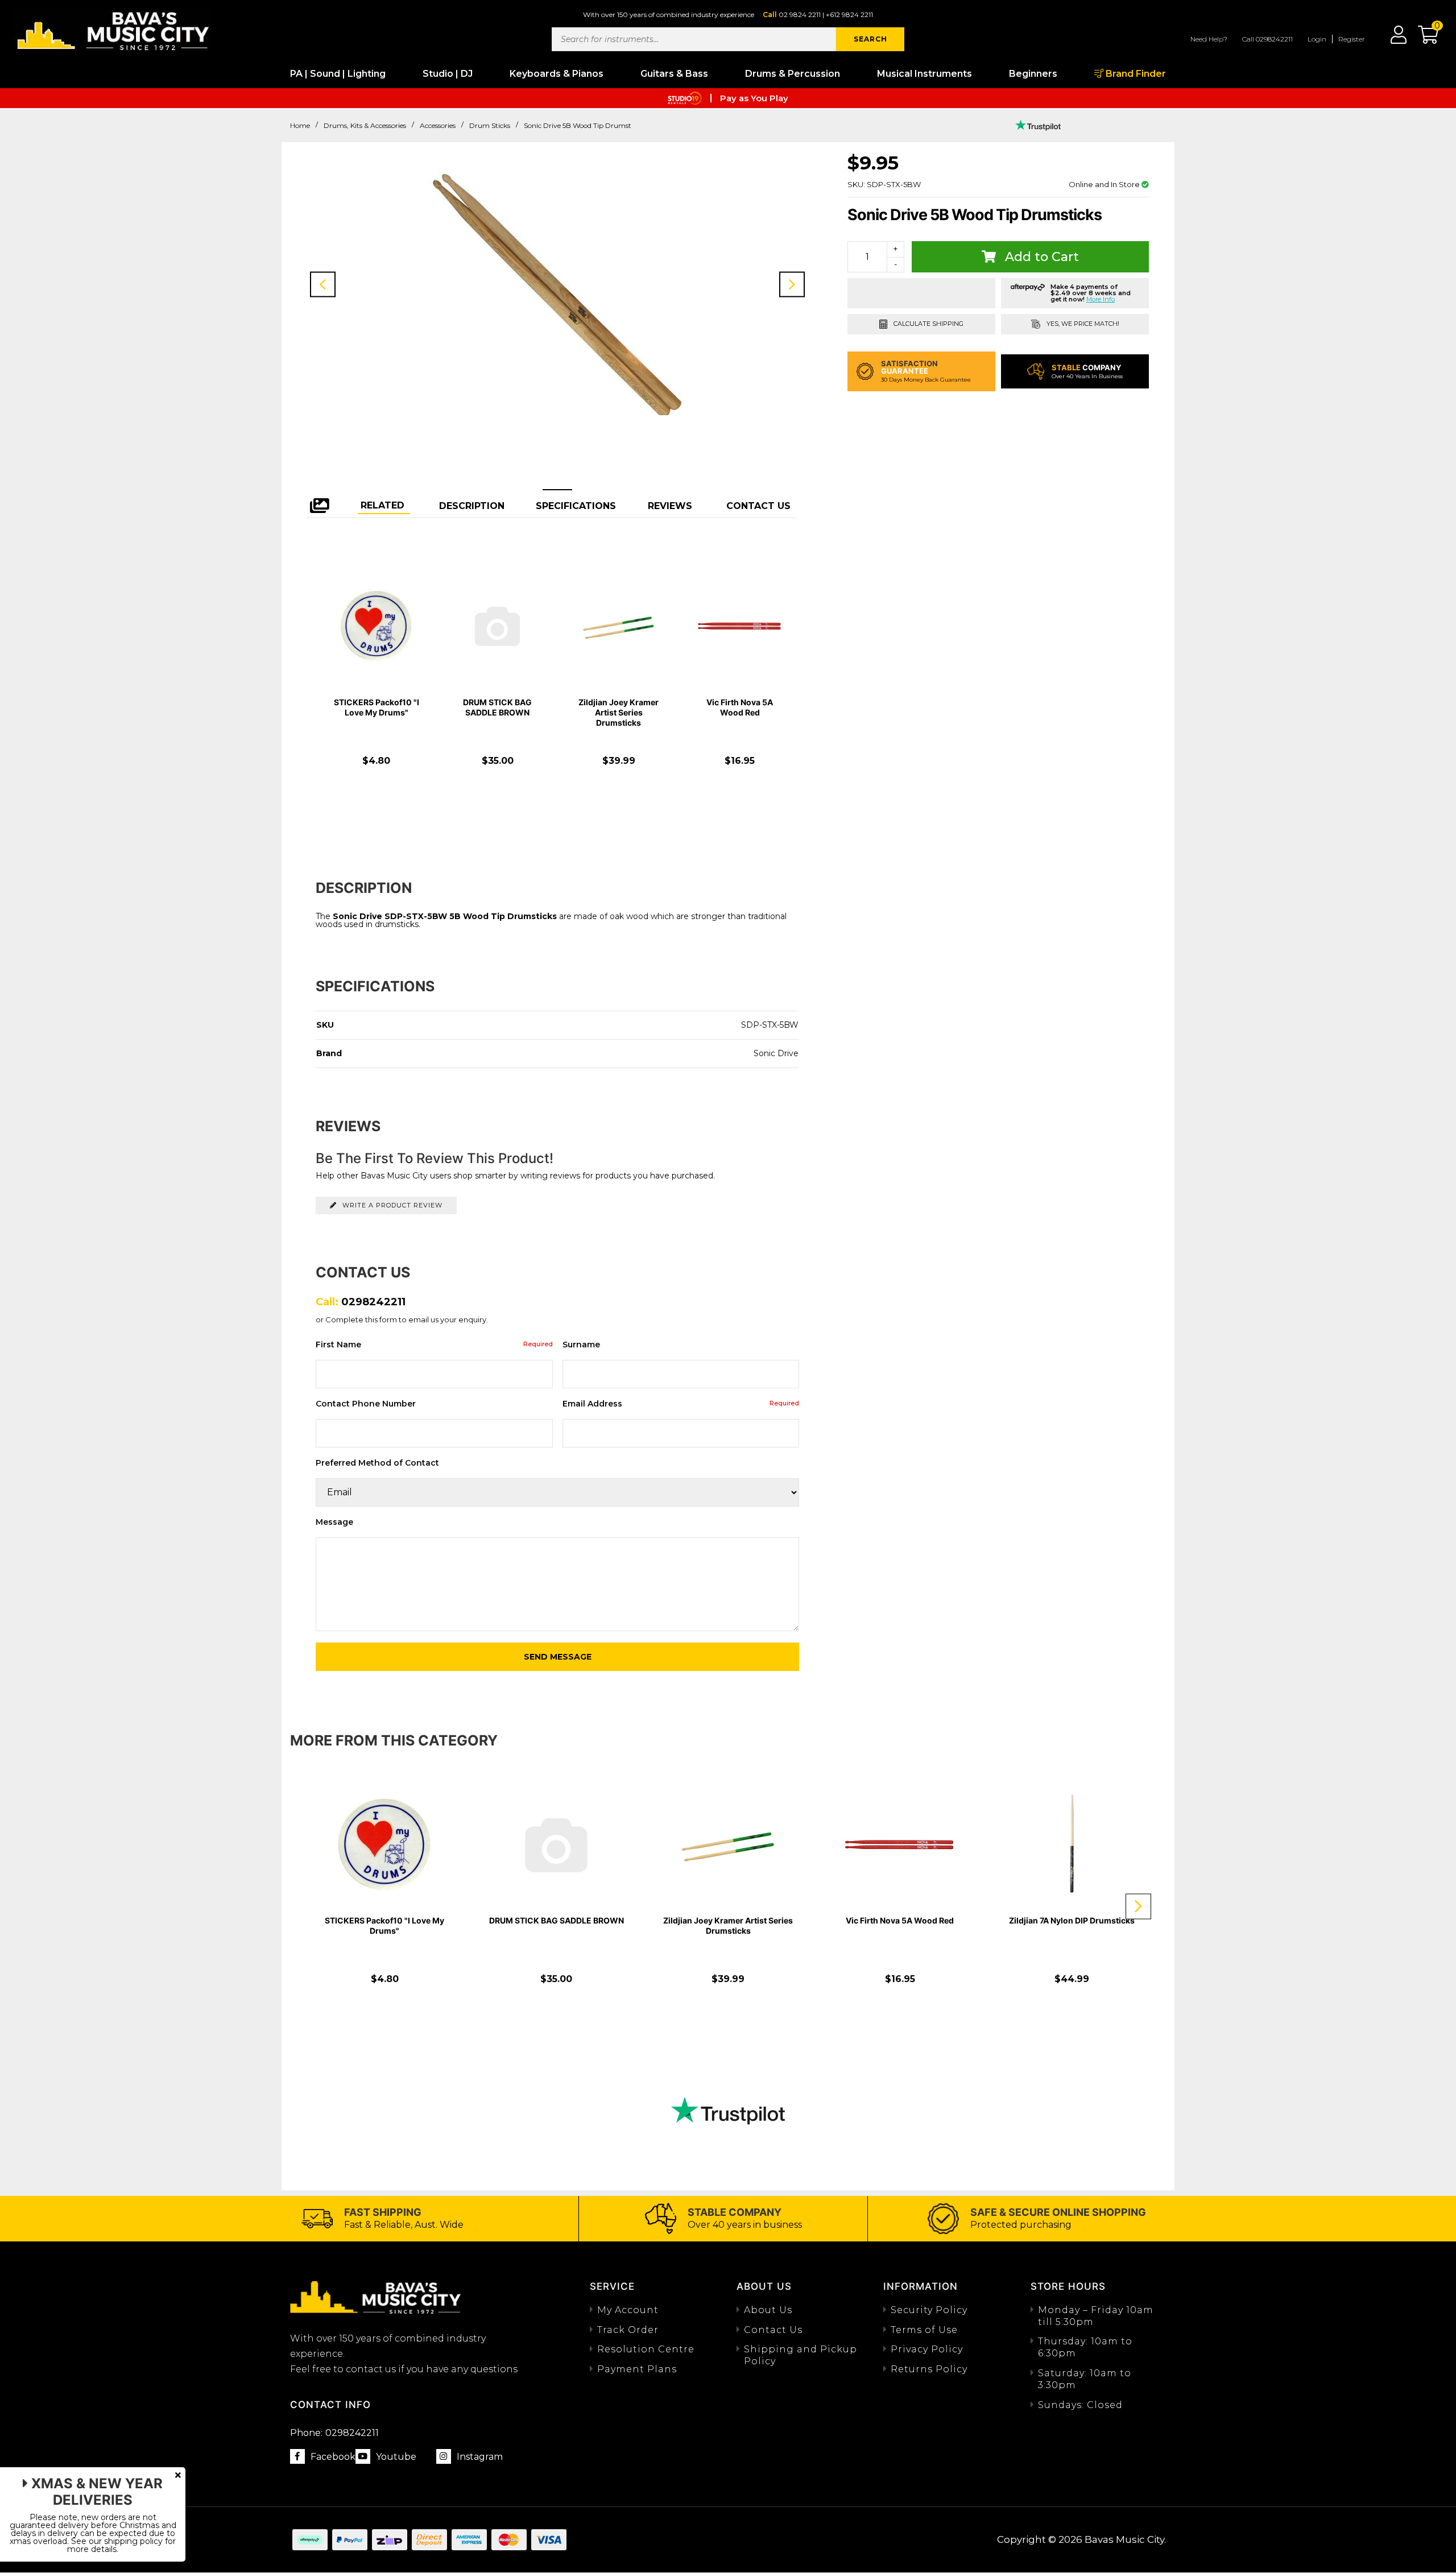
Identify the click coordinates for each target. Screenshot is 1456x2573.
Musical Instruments (925, 74)
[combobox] (694, 39)
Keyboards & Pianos (557, 74)
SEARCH (870, 39)
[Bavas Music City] (114, 30)
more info (1101, 299)
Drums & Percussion (793, 74)
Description (472, 506)
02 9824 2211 (800, 15)
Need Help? (1209, 39)
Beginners (1033, 74)
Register (1352, 39)
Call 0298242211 (1267, 39)
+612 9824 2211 (849, 15)
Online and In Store (1105, 184)
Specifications (576, 506)
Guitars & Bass (674, 74)
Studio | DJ (448, 74)
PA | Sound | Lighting (338, 74)
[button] (1422, 39)
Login (1317, 39)
